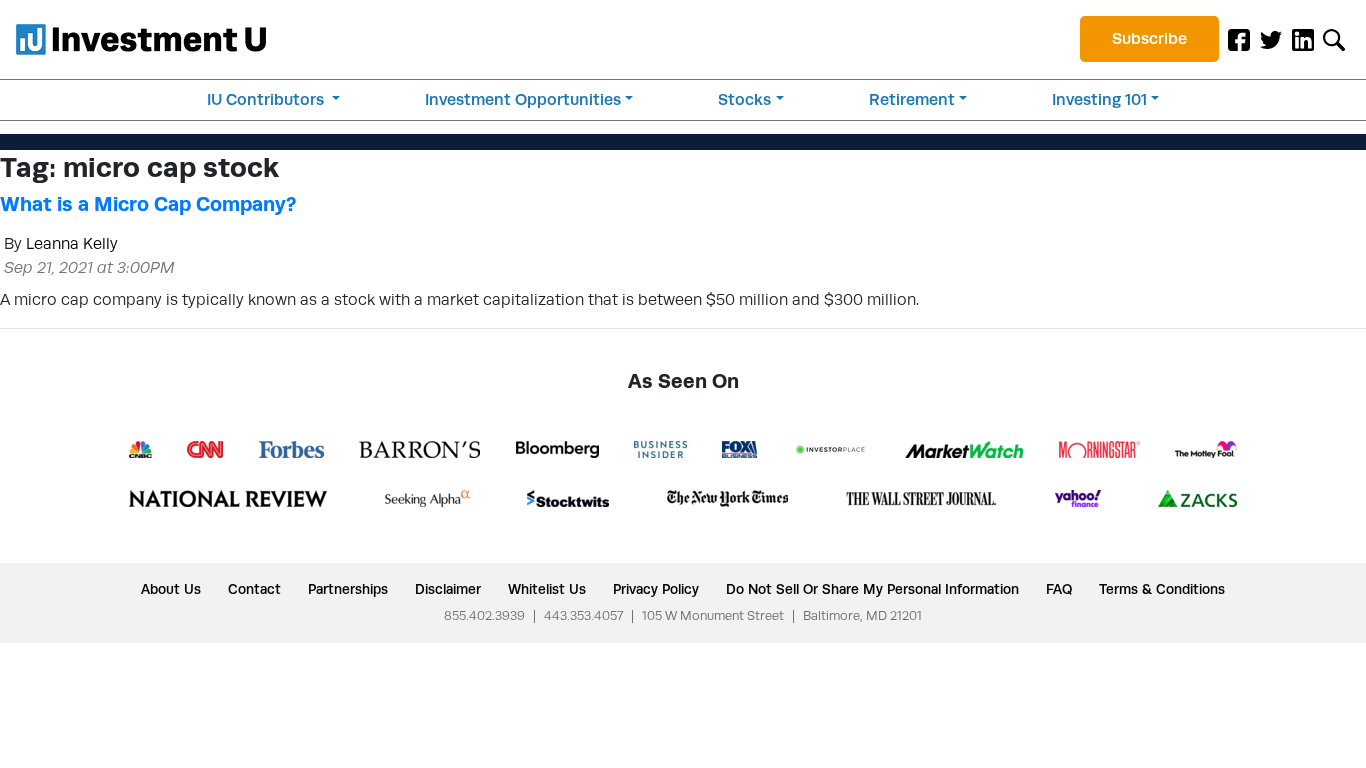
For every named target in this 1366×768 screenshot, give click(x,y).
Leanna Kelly (72, 243)
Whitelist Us (547, 589)
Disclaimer (448, 589)
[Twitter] (1271, 39)
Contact (254, 589)
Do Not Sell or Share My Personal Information (872, 589)
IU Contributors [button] (267, 99)
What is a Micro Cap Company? (148, 204)
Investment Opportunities (523, 99)
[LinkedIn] (1303, 39)
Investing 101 (1099, 99)
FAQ (1059, 589)
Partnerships (348, 589)
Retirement (912, 99)
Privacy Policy (656, 589)
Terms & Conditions (1162, 589)
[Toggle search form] (1334, 39)
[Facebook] (1239, 39)
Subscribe (1149, 38)
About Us (171, 589)
